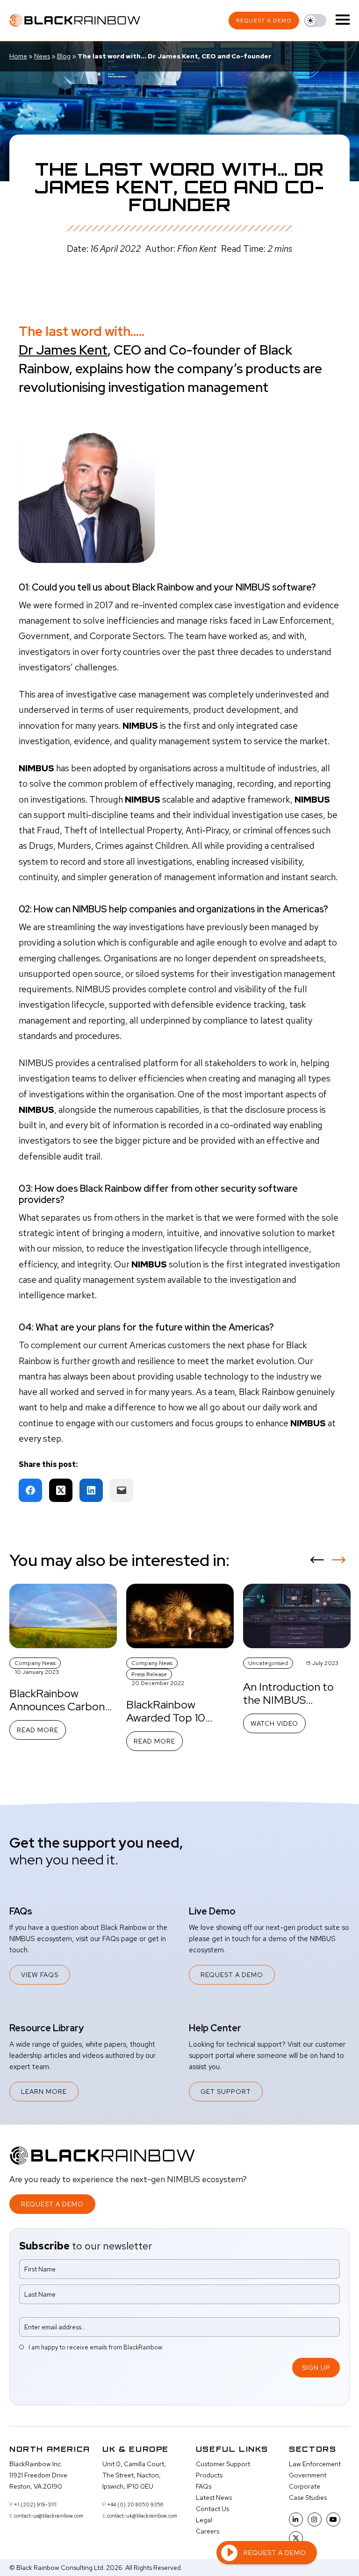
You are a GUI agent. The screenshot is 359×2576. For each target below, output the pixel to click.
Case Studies (308, 2498)
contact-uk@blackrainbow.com (142, 2516)
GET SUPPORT (226, 2092)
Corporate (305, 2486)
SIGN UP (316, 2368)
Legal (204, 2520)
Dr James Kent (63, 350)
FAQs (204, 2486)
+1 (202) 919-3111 (35, 2505)
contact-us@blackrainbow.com (49, 2516)
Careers (208, 2531)
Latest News (214, 2498)
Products (209, 2475)
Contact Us (212, 2509)
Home (18, 56)
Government (308, 2475)
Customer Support (223, 2464)
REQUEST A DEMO (232, 1975)
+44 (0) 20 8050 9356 (135, 2505)
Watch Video (274, 1723)
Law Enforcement (315, 2464)
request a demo (264, 21)
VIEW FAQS (40, 1975)
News (42, 56)
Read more (38, 1730)
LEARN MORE (44, 2092)
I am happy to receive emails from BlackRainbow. (96, 2347)
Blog (64, 56)
